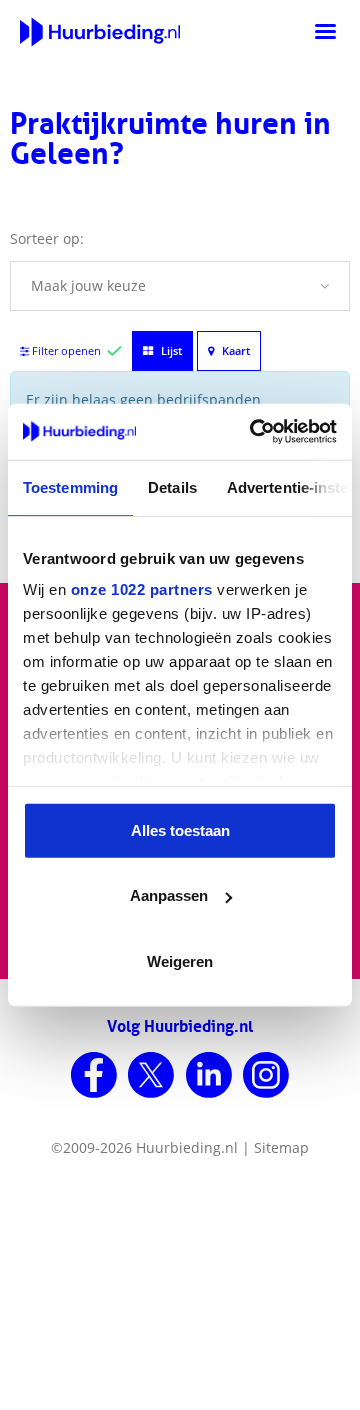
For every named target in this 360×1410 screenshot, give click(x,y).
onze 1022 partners (142, 589)
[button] (180, 286)
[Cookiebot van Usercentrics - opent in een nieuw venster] (254, 432)
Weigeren (180, 960)
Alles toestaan (180, 829)
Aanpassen (169, 895)
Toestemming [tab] (70, 486)
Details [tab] (172, 486)
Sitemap (281, 1147)
